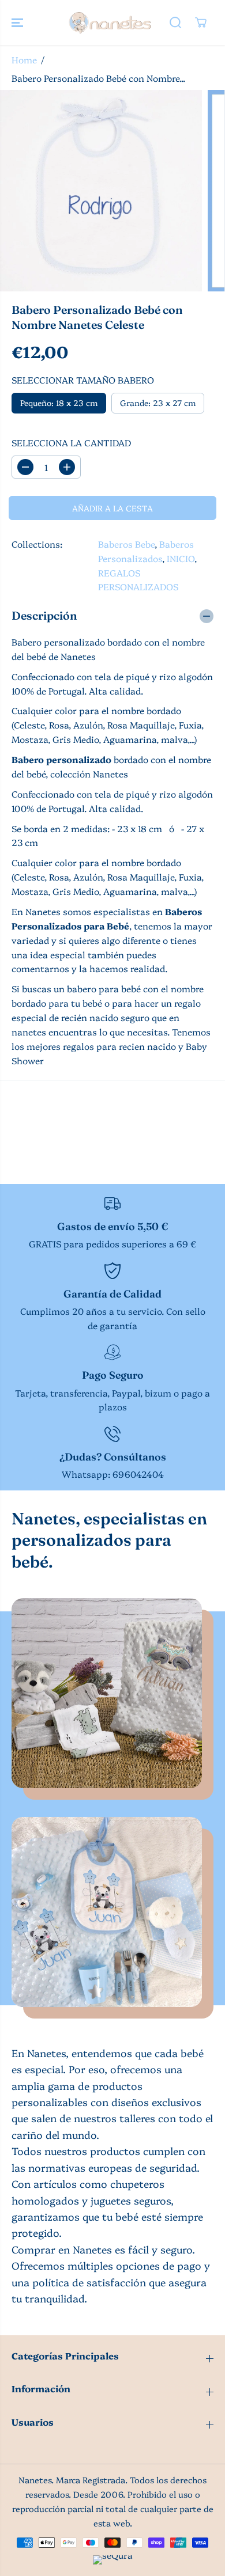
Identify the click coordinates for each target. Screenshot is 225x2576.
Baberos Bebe (126, 544)
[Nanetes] (110, 22)
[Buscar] (175, 22)
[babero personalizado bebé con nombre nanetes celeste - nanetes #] (101, 191)
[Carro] (201, 22)
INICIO (181, 558)
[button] (18, 22)
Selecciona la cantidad (71, 443)
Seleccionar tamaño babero (83, 380)
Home (24, 60)
